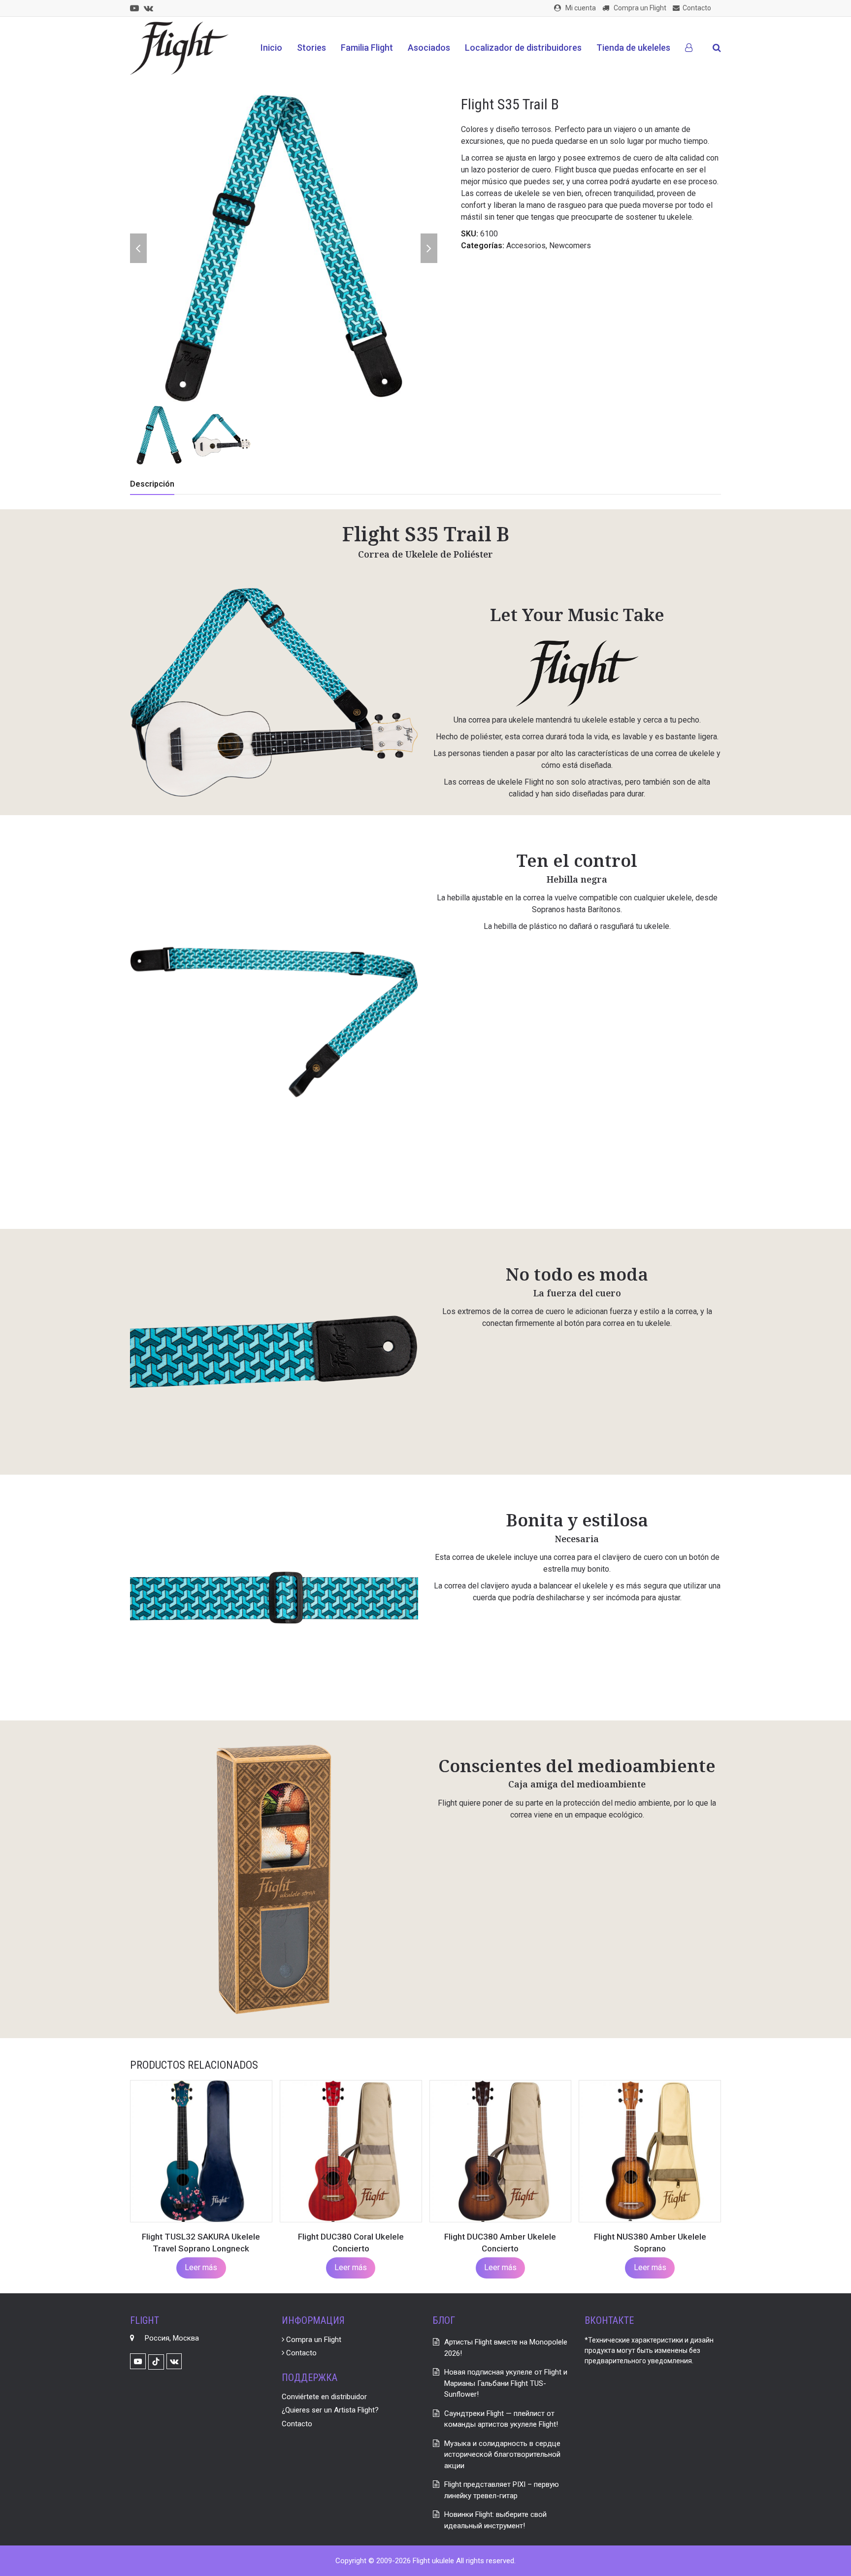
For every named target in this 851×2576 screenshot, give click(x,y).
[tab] (152, 484)
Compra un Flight (313, 2340)
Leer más (201, 2267)
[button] (717, 48)
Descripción (152, 484)
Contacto (300, 2353)
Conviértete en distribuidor (324, 2397)
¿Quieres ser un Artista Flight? (330, 2410)
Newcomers (570, 246)
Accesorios (526, 246)
